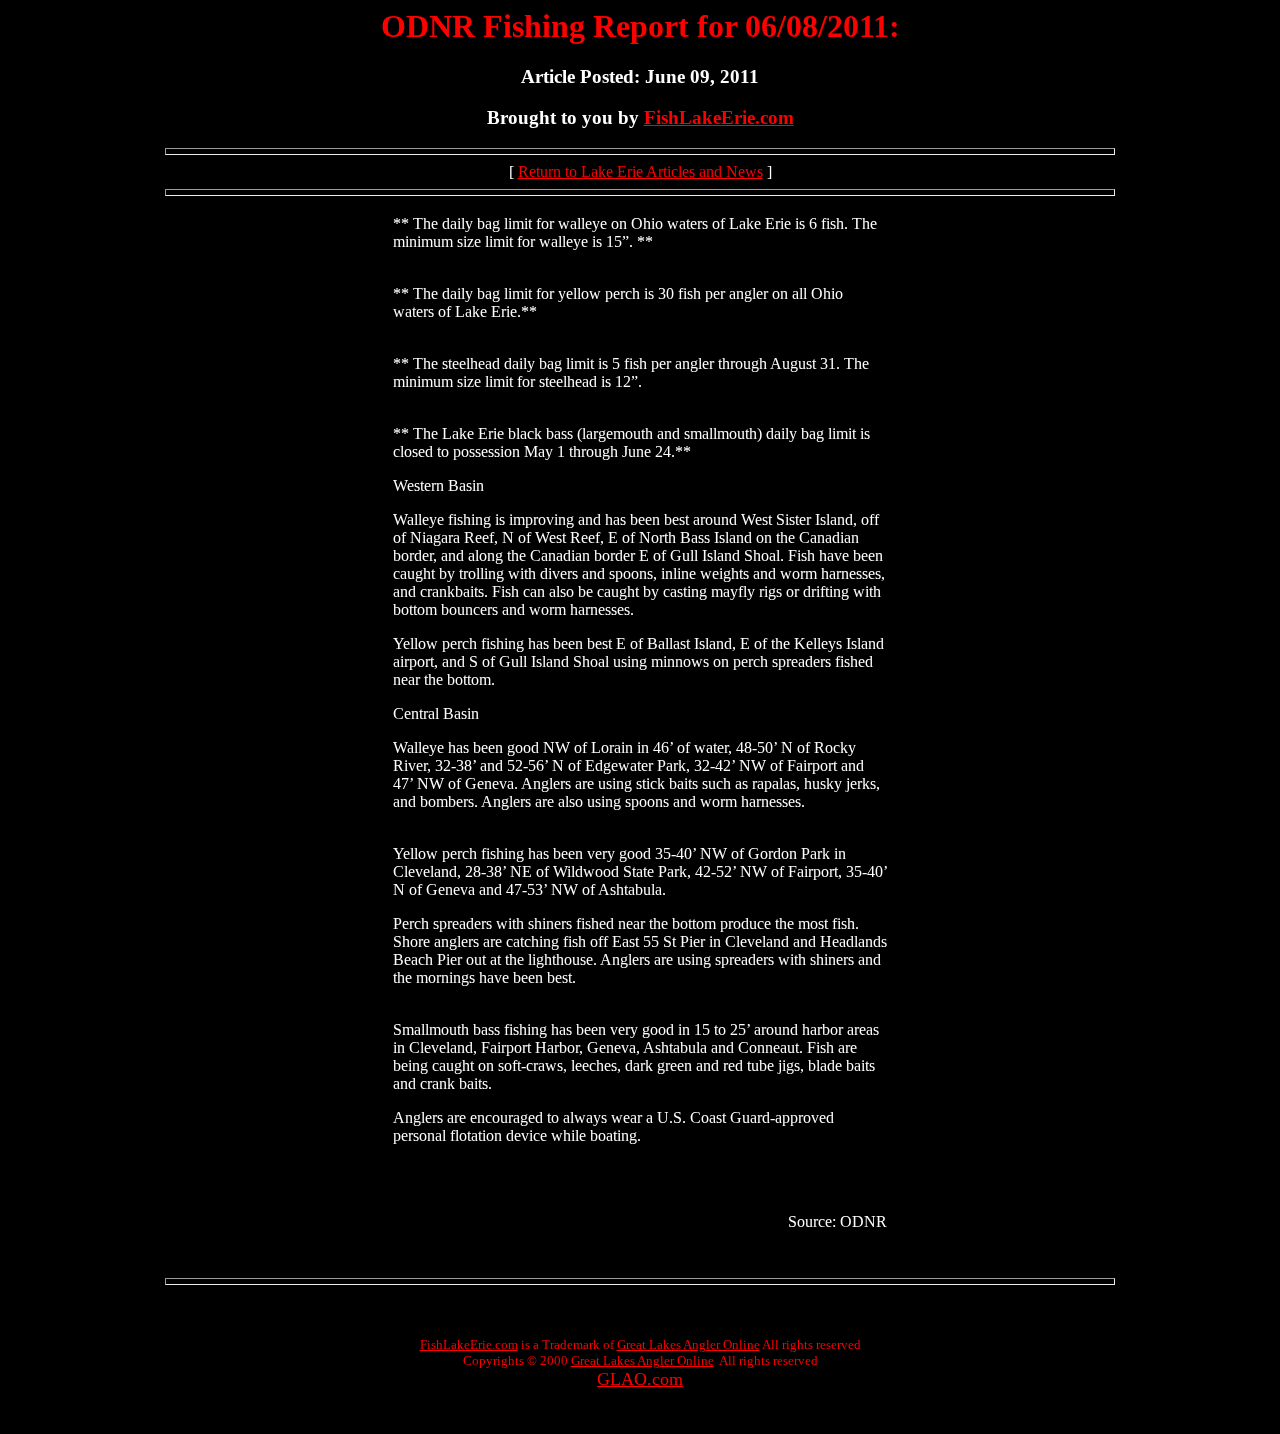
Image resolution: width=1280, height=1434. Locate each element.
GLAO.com (640, 1379)
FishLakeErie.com (719, 117)
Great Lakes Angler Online (688, 1344)
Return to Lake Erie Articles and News (640, 171)
